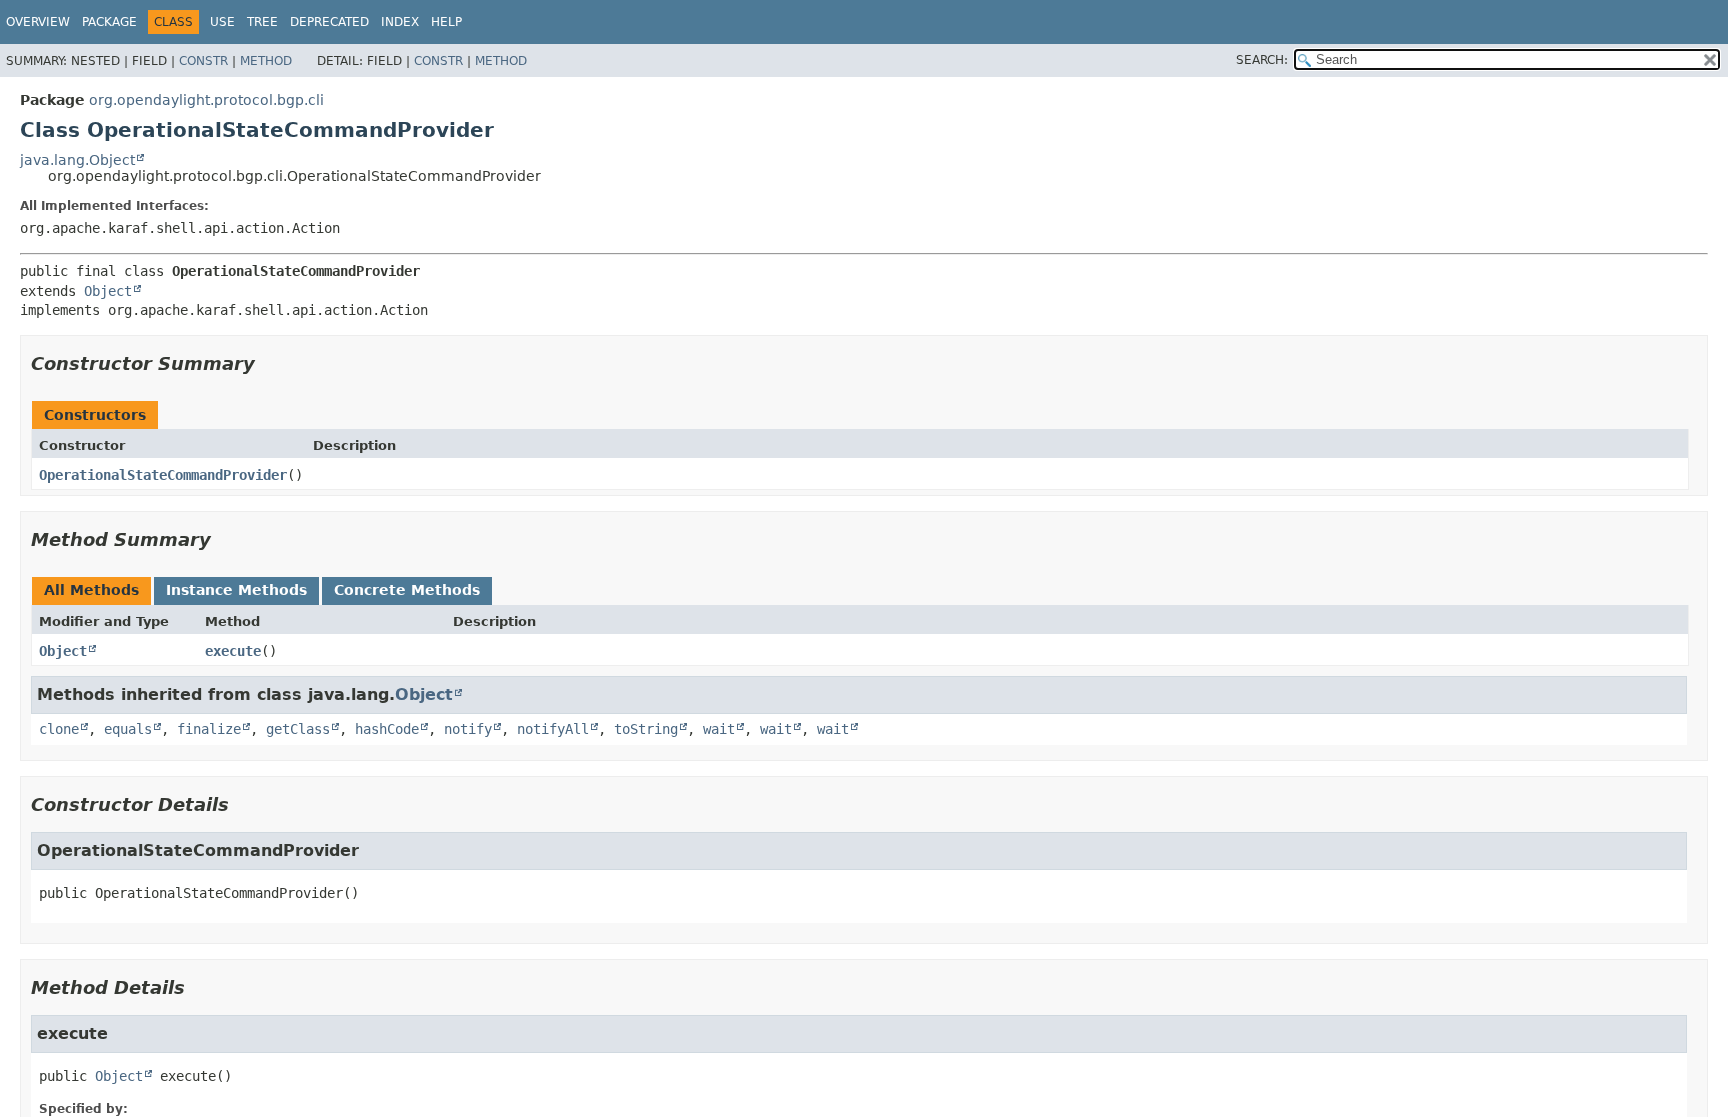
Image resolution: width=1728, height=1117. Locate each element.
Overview (38, 22)
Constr (203, 61)
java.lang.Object (77, 160)
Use (222, 22)
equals (128, 729)
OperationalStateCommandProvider (163, 475)
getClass (298, 729)
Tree (262, 22)
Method (266, 61)
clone (59, 729)
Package (109, 22)
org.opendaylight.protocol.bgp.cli (206, 100)
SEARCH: (1262, 60)
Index (400, 22)
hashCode (387, 729)
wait (719, 729)
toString (646, 729)
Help (446, 22)
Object (108, 291)
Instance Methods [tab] (236, 590)
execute (233, 651)
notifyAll (553, 729)
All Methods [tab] (91, 590)
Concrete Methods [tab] (407, 590)
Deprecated (329, 22)
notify (468, 729)
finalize (209, 729)
